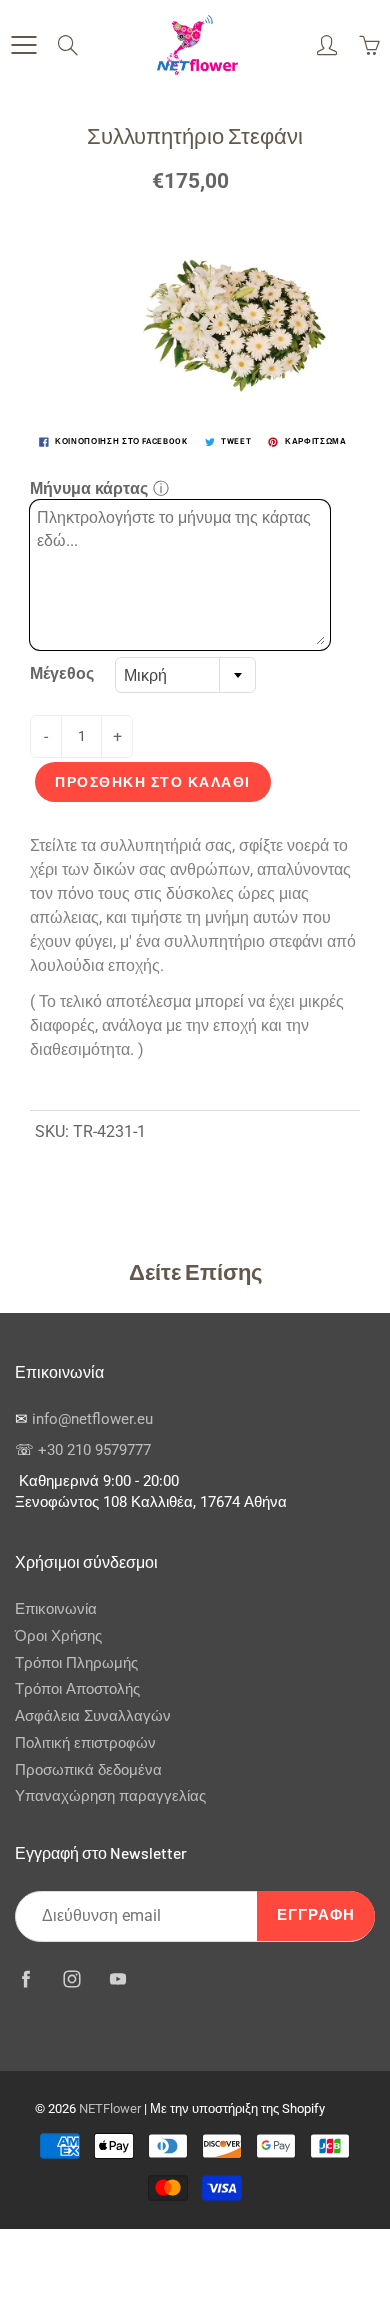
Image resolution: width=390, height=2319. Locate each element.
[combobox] (185, 675)
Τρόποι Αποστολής (77, 1689)
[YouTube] (117, 1979)
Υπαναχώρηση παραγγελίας (110, 1796)
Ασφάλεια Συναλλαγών (93, 1716)
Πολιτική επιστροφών (85, 1743)
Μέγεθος (62, 673)
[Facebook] (25, 1979)
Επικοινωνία (56, 1609)
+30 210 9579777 (94, 1450)
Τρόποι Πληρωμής (76, 1663)
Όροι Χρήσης (58, 1636)
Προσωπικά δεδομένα (88, 1770)
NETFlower (110, 2108)
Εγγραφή (316, 1915)
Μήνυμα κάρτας (89, 488)
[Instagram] (71, 1979)
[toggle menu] (23, 45)
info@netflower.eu (92, 1419)
